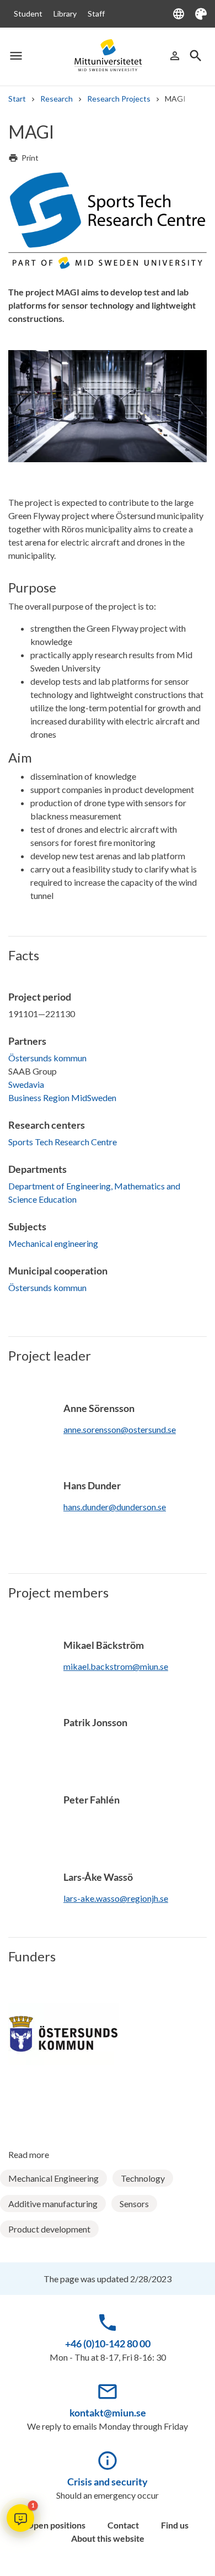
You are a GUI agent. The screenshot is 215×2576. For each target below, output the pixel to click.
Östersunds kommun (47, 1058)
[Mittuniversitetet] (108, 55)
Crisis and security (108, 2482)
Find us (175, 2525)
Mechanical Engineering (53, 2178)
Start (17, 99)
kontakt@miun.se (108, 2413)
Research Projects (119, 99)
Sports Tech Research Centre (63, 1142)
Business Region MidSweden (62, 1097)
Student (28, 14)
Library (65, 14)
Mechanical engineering (53, 1243)
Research (57, 99)
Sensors (134, 2204)
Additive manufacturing (53, 2204)
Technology (143, 2178)
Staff (96, 14)
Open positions (56, 2525)
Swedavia (26, 1084)
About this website (108, 2538)
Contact (123, 2525)
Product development (49, 2229)
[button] (20, 2518)
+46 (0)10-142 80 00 (108, 2344)
